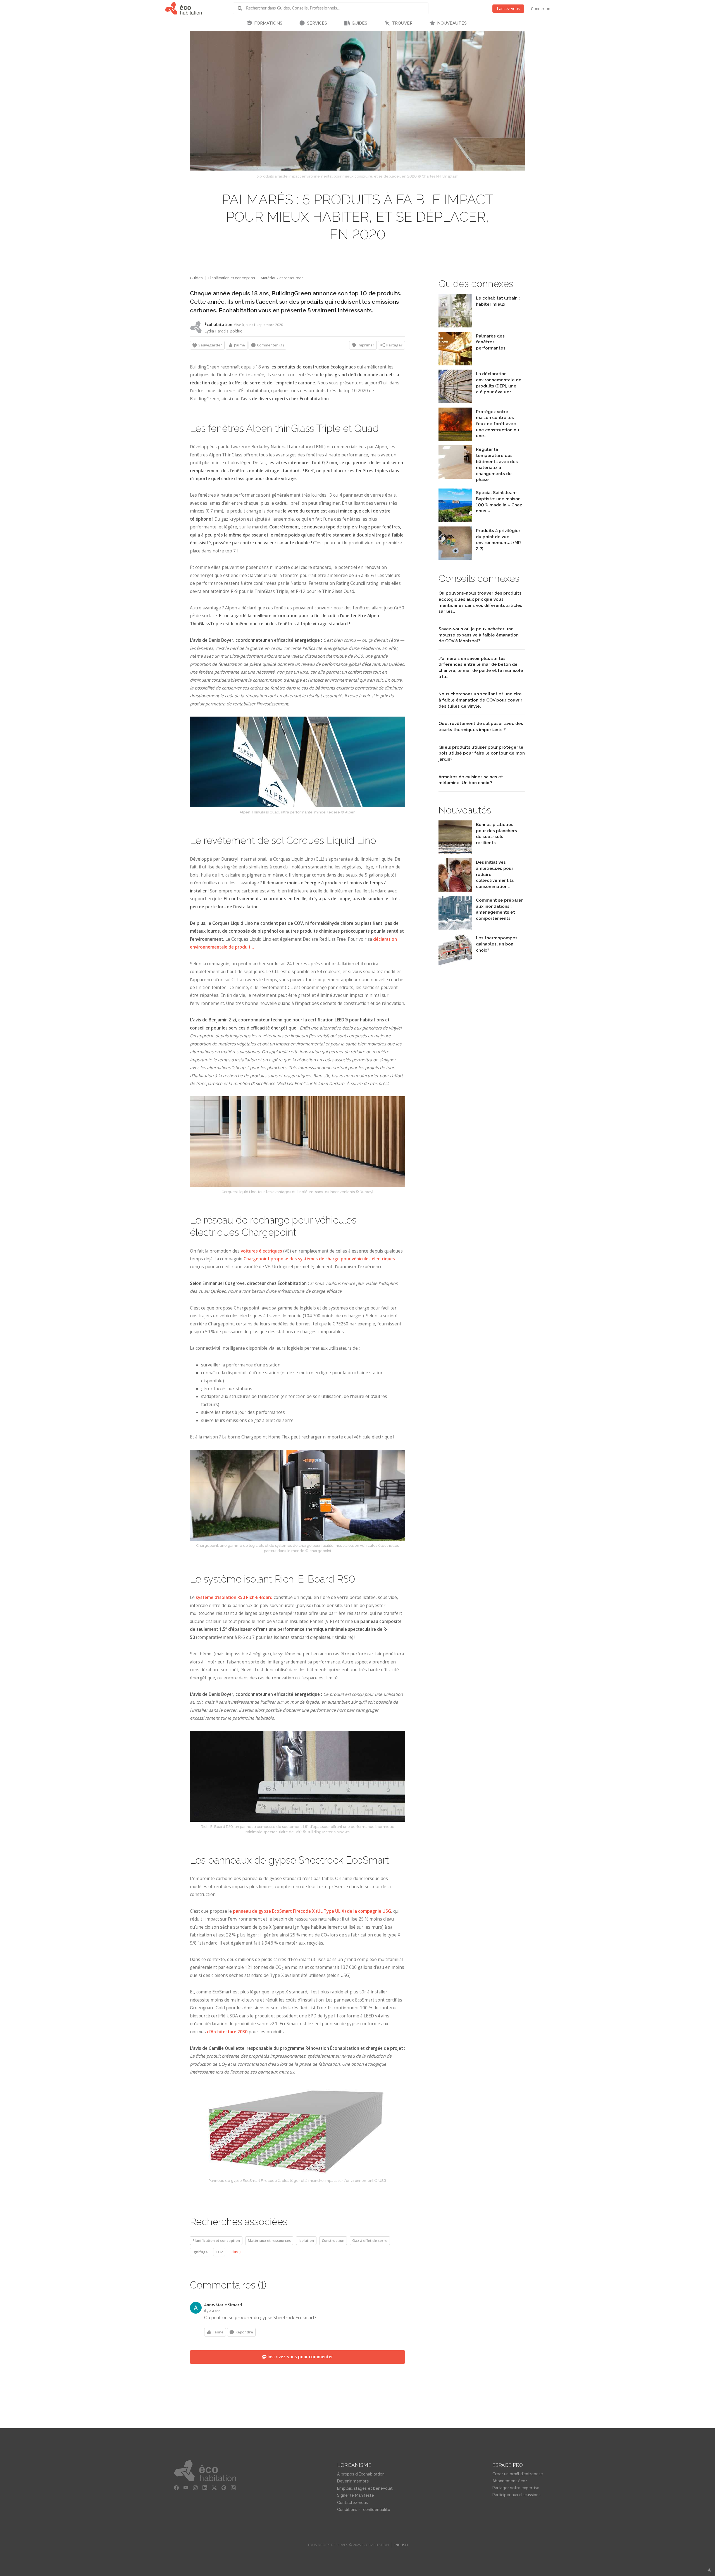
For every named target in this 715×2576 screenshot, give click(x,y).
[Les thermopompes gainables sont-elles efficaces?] (455, 966)
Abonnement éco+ (510, 2481)
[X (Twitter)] (214, 2488)
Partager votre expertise (516, 2488)
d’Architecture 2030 (227, 2032)
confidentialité (377, 2510)
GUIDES (359, 23)
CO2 (219, 2252)
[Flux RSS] (233, 2488)
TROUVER (402, 23)
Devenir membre (353, 2481)
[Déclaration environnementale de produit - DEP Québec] (455, 402)
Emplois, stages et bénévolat (365, 2488)
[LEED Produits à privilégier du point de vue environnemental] (455, 558)
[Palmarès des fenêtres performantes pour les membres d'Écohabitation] (455, 364)
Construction (333, 2240)
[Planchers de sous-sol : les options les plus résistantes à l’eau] (455, 852)
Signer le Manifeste (356, 2495)
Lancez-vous (508, 9)
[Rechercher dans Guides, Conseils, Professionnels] (242, 8)
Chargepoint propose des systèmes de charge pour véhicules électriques (319, 1259)
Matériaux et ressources (282, 278)
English (401, 2545)
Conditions (347, 2510)
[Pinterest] (224, 2488)
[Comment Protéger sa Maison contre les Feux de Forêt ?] (455, 440)
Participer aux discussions (516, 2495)
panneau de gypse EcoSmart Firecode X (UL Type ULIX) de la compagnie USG (312, 1911)
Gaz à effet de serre (370, 2240)
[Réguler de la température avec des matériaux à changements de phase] (455, 477)
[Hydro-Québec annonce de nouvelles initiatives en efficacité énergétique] (455, 890)
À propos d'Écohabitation (361, 2474)
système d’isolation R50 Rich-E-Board (234, 1597)
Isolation (306, 2240)
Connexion (541, 9)
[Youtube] (186, 2488)
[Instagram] (195, 2488)
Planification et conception (232, 278)
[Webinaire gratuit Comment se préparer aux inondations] (455, 928)
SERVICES (317, 23)
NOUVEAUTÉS (452, 23)
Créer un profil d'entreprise (518, 2474)
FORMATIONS (268, 23)
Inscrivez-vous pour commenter (300, 2357)
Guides (196, 278)
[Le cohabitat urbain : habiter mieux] (455, 326)
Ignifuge (200, 2252)
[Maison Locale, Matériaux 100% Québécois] (455, 520)
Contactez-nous (352, 2503)
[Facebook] (176, 2488)
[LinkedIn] (205, 2488)
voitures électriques (261, 1251)
